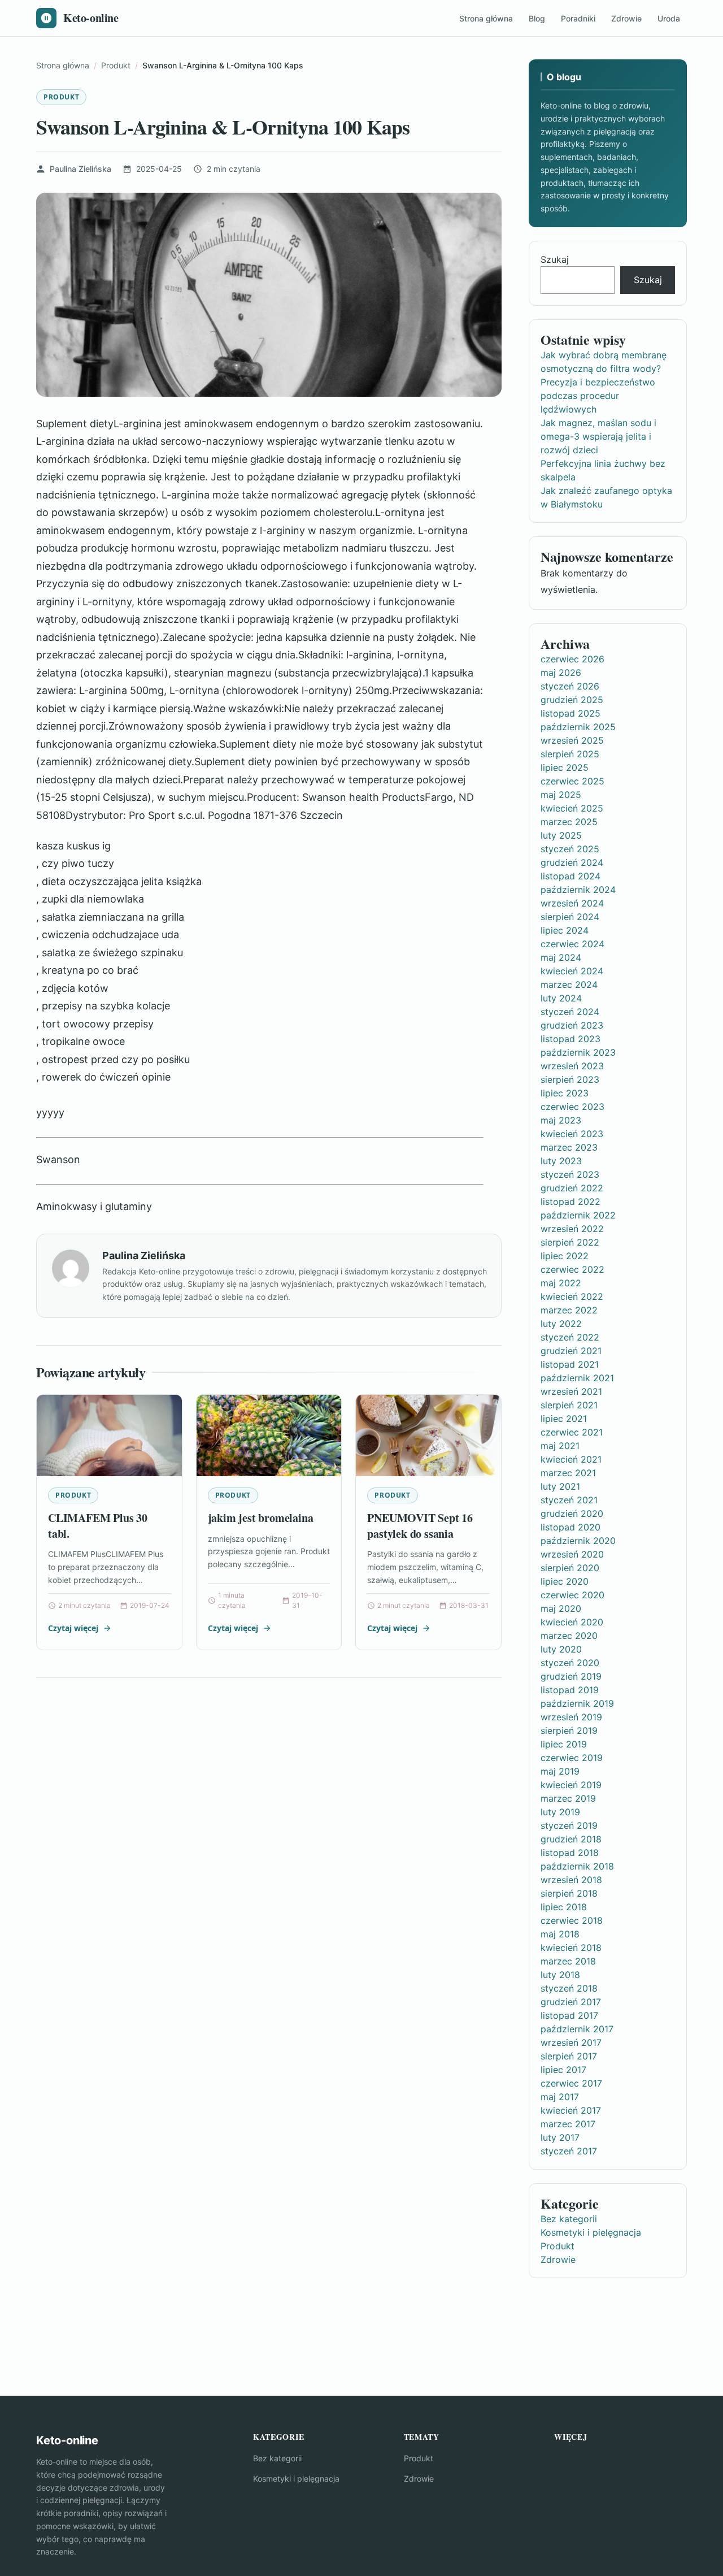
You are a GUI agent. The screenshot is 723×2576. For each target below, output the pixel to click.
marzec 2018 (568, 1961)
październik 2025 (578, 727)
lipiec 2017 (563, 2070)
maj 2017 (560, 2097)
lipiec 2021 (564, 1419)
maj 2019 (560, 1771)
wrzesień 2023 (572, 1066)
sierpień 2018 (569, 1893)
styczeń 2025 (570, 849)
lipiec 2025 (565, 767)
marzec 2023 (569, 1147)
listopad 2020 (570, 1527)
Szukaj (555, 259)
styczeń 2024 (570, 1012)
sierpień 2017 (569, 2056)
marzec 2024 (569, 985)
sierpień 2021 (569, 1405)
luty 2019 (560, 1812)
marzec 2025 (569, 822)
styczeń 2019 (569, 1825)
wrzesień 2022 (572, 1229)
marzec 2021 (568, 1473)
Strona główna (486, 18)
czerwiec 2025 (572, 781)
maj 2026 (561, 673)
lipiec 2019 (564, 1744)
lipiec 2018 (564, 1907)
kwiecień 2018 (571, 1948)
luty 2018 (560, 1975)
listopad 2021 (570, 1364)
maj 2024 (561, 957)
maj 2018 (560, 1934)
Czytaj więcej (73, 1628)
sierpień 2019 (569, 1731)
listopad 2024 (570, 876)
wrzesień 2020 (572, 1554)
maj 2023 (561, 1120)
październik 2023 (578, 1052)
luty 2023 (561, 1161)
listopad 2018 (570, 1853)
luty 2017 (560, 2137)
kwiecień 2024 (572, 971)
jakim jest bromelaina (261, 1518)
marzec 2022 (569, 1310)
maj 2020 (561, 1608)
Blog (537, 18)
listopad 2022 (570, 1202)
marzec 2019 (568, 1798)
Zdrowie (626, 18)
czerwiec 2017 (571, 2083)
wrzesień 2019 (571, 1717)
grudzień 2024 (572, 862)
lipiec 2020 (565, 1581)
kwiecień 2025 (572, 808)
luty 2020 (561, 1649)
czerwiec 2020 (572, 1595)
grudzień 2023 (572, 1025)
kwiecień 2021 (571, 1459)
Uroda (669, 18)
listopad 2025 (570, 713)
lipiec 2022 (565, 1256)
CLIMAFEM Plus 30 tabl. (98, 1526)
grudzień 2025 (572, 700)
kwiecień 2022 (572, 1296)
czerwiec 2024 (572, 944)
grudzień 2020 (572, 1513)
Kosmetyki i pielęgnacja (591, 2232)
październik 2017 (577, 2029)
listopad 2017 (569, 2015)
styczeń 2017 (569, 2151)
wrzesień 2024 (572, 903)
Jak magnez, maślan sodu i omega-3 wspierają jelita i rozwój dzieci (598, 436)
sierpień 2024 (570, 917)
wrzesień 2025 (572, 740)
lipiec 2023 (565, 1093)
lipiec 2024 (565, 930)
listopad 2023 (570, 1039)
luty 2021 (560, 1486)
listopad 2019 (570, 1690)
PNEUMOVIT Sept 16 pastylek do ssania (420, 1526)
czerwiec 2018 (572, 1920)
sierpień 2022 (570, 1242)
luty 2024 (561, 998)
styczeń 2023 (570, 1174)
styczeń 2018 (569, 1988)
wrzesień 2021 (571, 1391)
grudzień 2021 (571, 1351)
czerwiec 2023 (572, 1107)
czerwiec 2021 (572, 1432)
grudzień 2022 (572, 1188)
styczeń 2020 (570, 1663)
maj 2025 (561, 795)
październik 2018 (577, 1866)
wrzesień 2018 (571, 1880)
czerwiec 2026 (572, 659)
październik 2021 (577, 1378)
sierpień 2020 (570, 1568)
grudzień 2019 (571, 1676)
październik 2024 (578, 890)
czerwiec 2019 (572, 1758)
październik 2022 (578, 1215)
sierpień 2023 (570, 1079)
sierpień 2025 (570, 754)
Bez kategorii (569, 2219)
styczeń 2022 (570, 1337)
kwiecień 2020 (572, 1622)
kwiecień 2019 (571, 1785)
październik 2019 (577, 1703)
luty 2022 (561, 1324)
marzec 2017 (568, 2124)
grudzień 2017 (571, 2002)
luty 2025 (561, 835)
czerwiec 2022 (572, 1269)
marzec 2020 (569, 1636)
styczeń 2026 (570, 686)
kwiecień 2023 (572, 1134)
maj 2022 (561, 1283)
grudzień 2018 (571, 1839)
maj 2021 (560, 1446)
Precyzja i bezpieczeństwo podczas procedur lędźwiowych (598, 396)
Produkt (61, 97)
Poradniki (578, 18)
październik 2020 (578, 1541)
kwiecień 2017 (571, 2110)
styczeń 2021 (569, 1500)
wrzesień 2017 (571, 2042)
